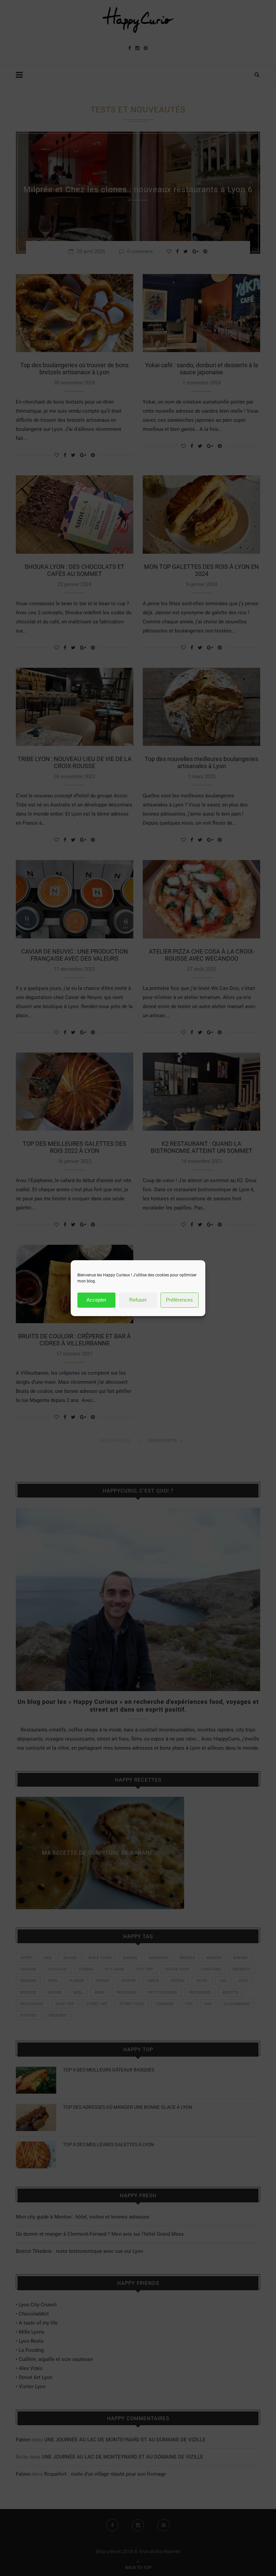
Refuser (138, 1300)
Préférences (179, 1300)
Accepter (96, 1300)
